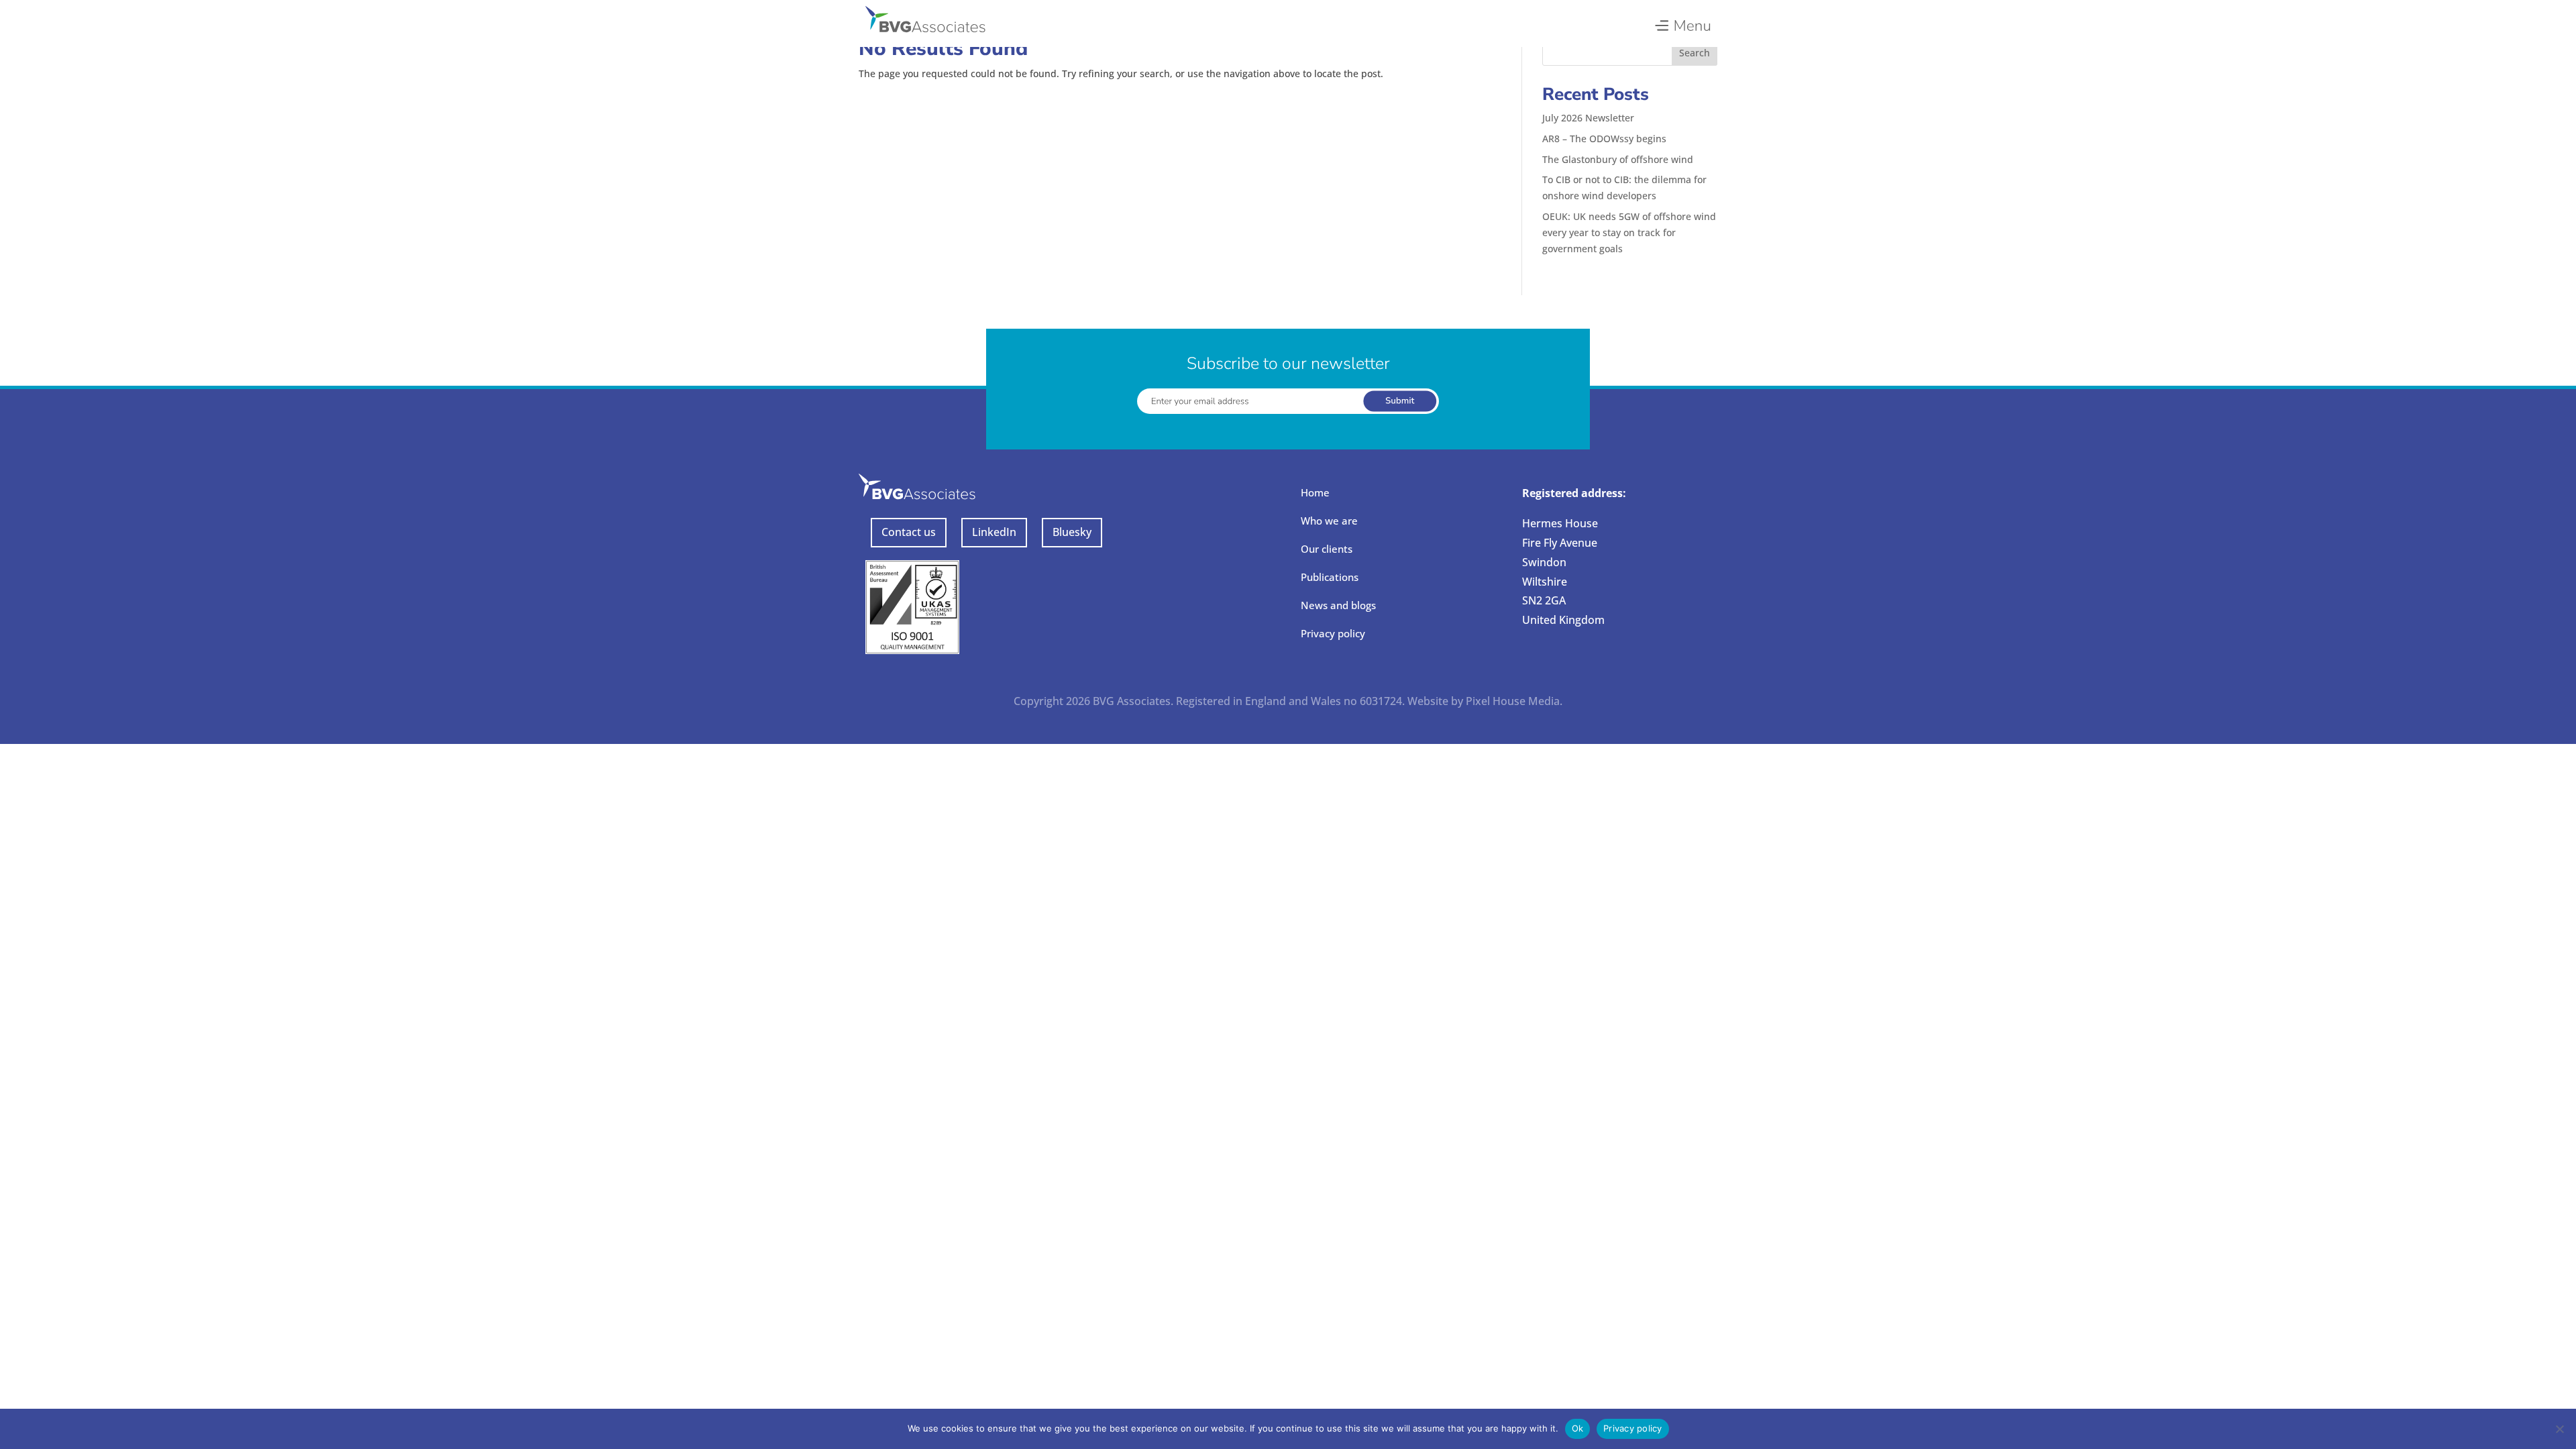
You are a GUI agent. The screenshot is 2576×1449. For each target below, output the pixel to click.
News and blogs (1338, 605)
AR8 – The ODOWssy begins (1604, 139)
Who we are (1329, 521)
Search (1695, 53)
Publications (1330, 577)
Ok (1578, 1428)
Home (1315, 492)
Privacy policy (1333, 633)
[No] (2559, 1429)
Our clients (1327, 549)
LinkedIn (994, 532)
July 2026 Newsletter (1588, 118)
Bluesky (1072, 532)
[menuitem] (1682, 22)
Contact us (909, 532)
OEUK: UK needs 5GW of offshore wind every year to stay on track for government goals (1629, 232)
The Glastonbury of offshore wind (1618, 159)
